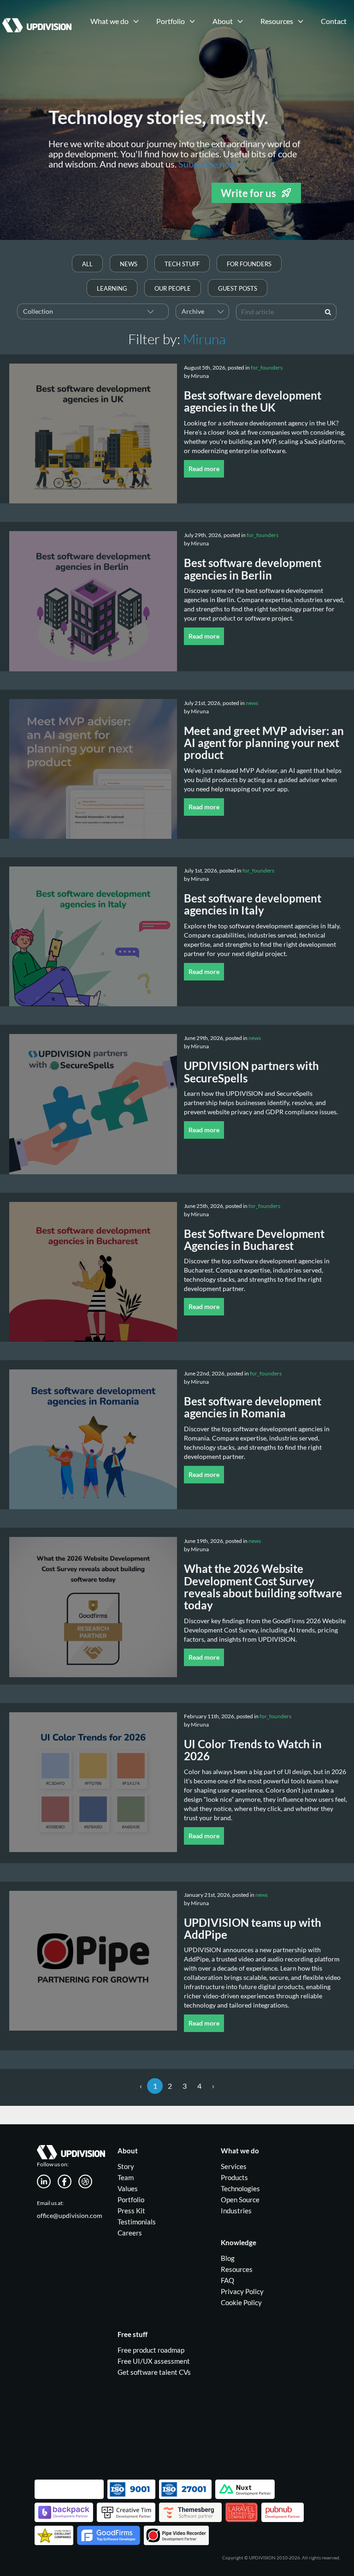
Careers (130, 2233)
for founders (249, 264)
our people (173, 288)
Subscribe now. (208, 164)
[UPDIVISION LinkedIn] (47, 2180)
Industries (236, 2211)
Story (126, 2166)
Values (128, 2188)
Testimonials (137, 2222)
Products (234, 2177)
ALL (87, 264)
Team (126, 2177)
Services (234, 2166)
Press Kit (131, 2211)
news (129, 264)
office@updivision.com (70, 2215)
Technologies (240, 2188)
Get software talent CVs (154, 2372)
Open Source (240, 2199)
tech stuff (182, 264)
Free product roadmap (151, 2350)
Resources (237, 2269)
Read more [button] (204, 469)
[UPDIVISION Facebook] (68, 2180)
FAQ (227, 2280)
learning (112, 288)
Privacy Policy (242, 2291)
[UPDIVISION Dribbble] (89, 2180)
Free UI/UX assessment (154, 2361)
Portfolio (131, 2199)
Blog (228, 2258)
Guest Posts (238, 288)
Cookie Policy (241, 2302)
